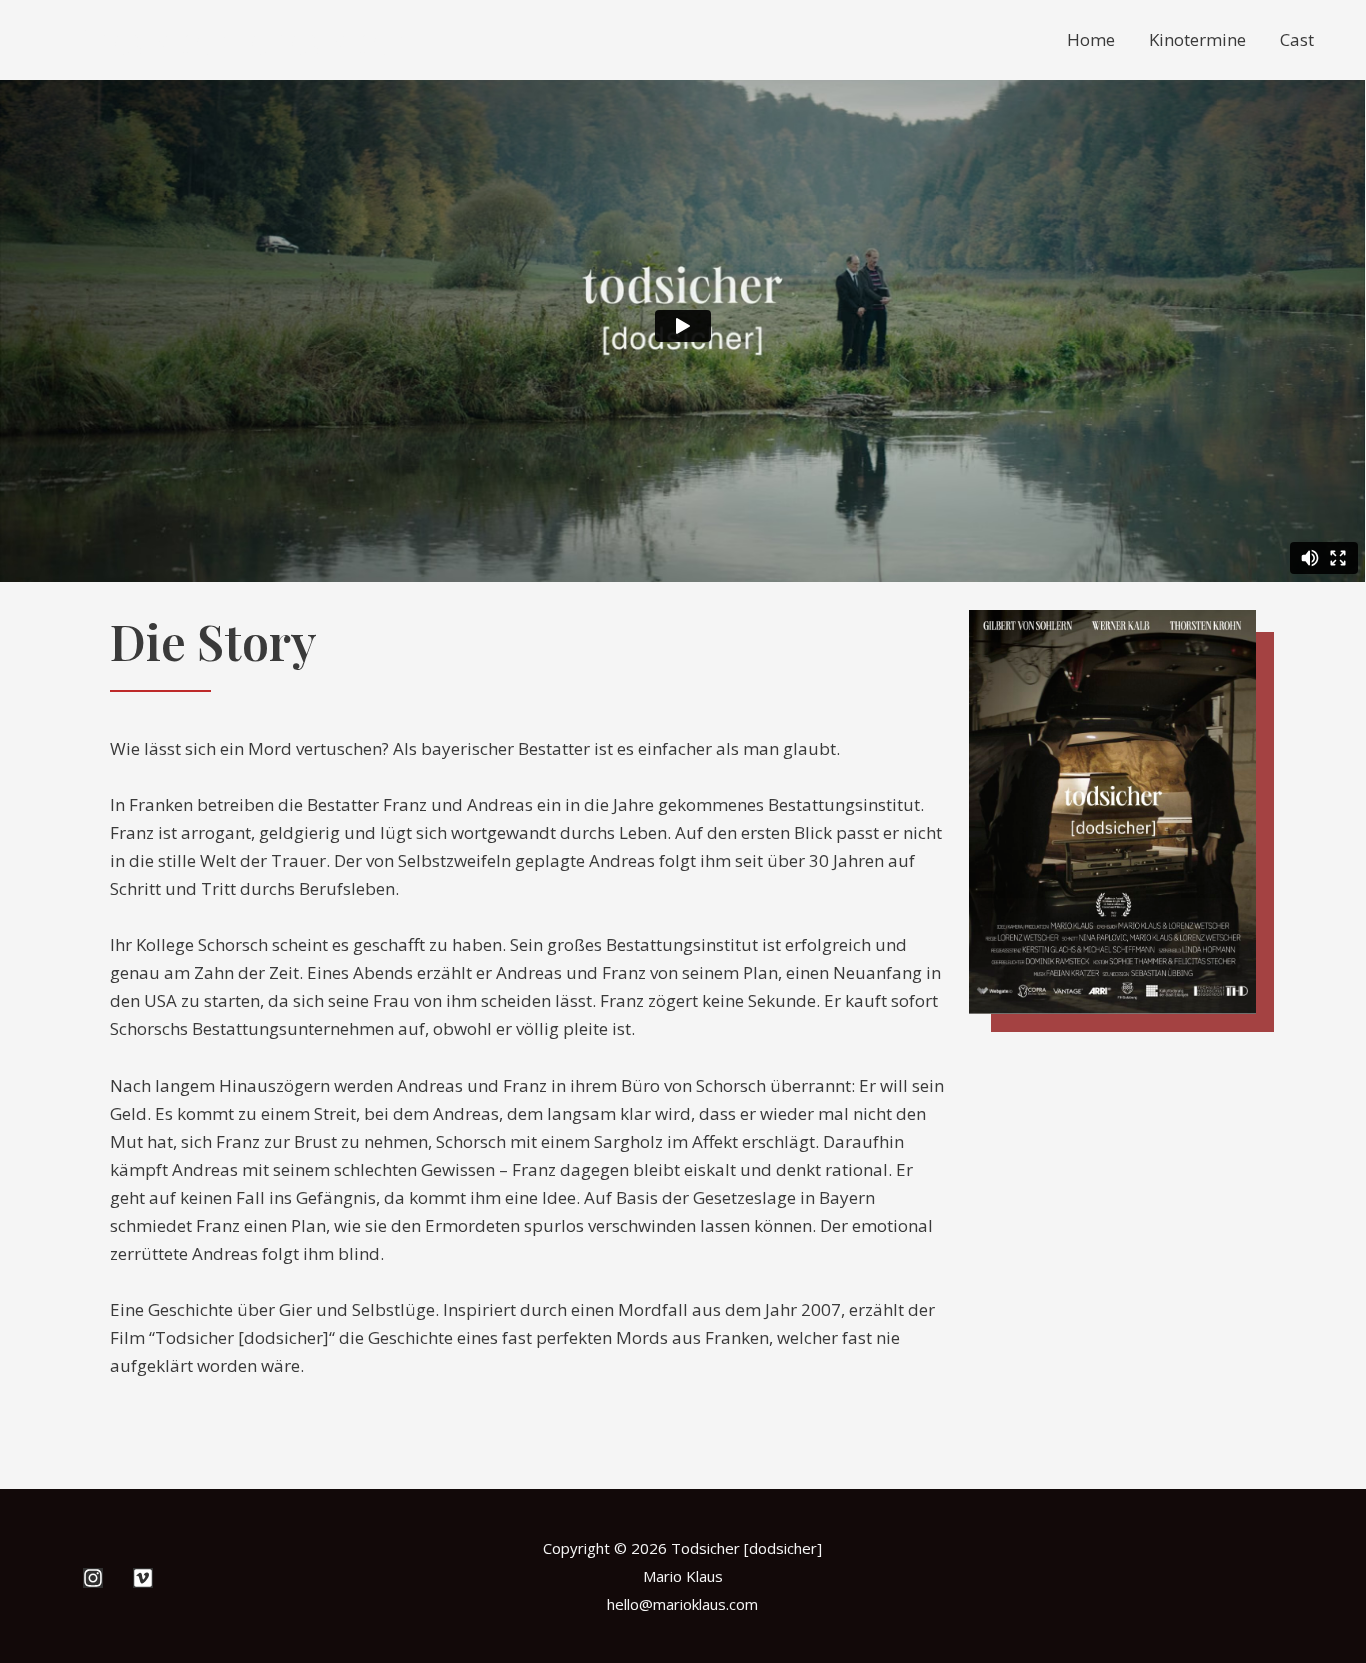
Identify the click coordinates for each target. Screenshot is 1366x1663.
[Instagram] (93, 1578)
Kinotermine (1197, 39)
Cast (1297, 39)
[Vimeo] (143, 1578)
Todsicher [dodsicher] (243, 39)
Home (1091, 39)
